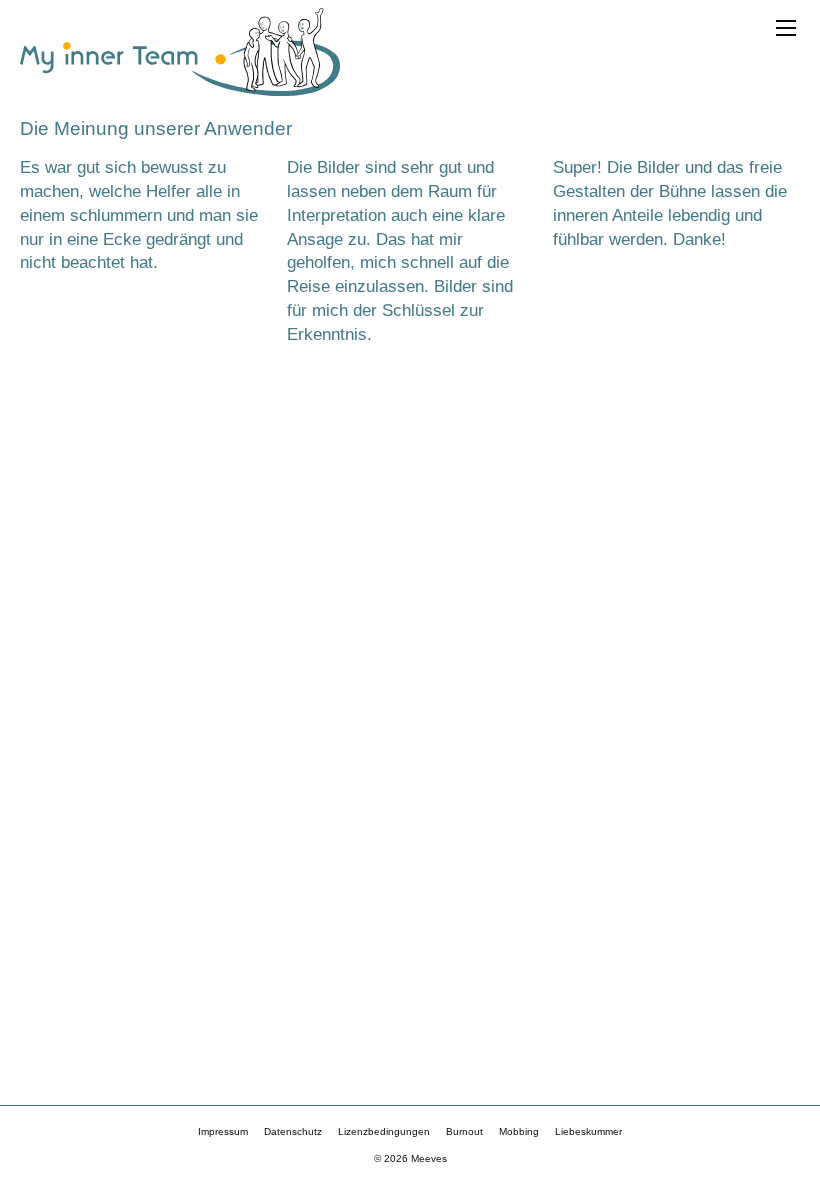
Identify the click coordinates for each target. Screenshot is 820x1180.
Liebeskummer (588, 1131)
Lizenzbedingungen (384, 1131)
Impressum (223, 1131)
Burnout (464, 1131)
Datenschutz (293, 1131)
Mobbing (519, 1131)
